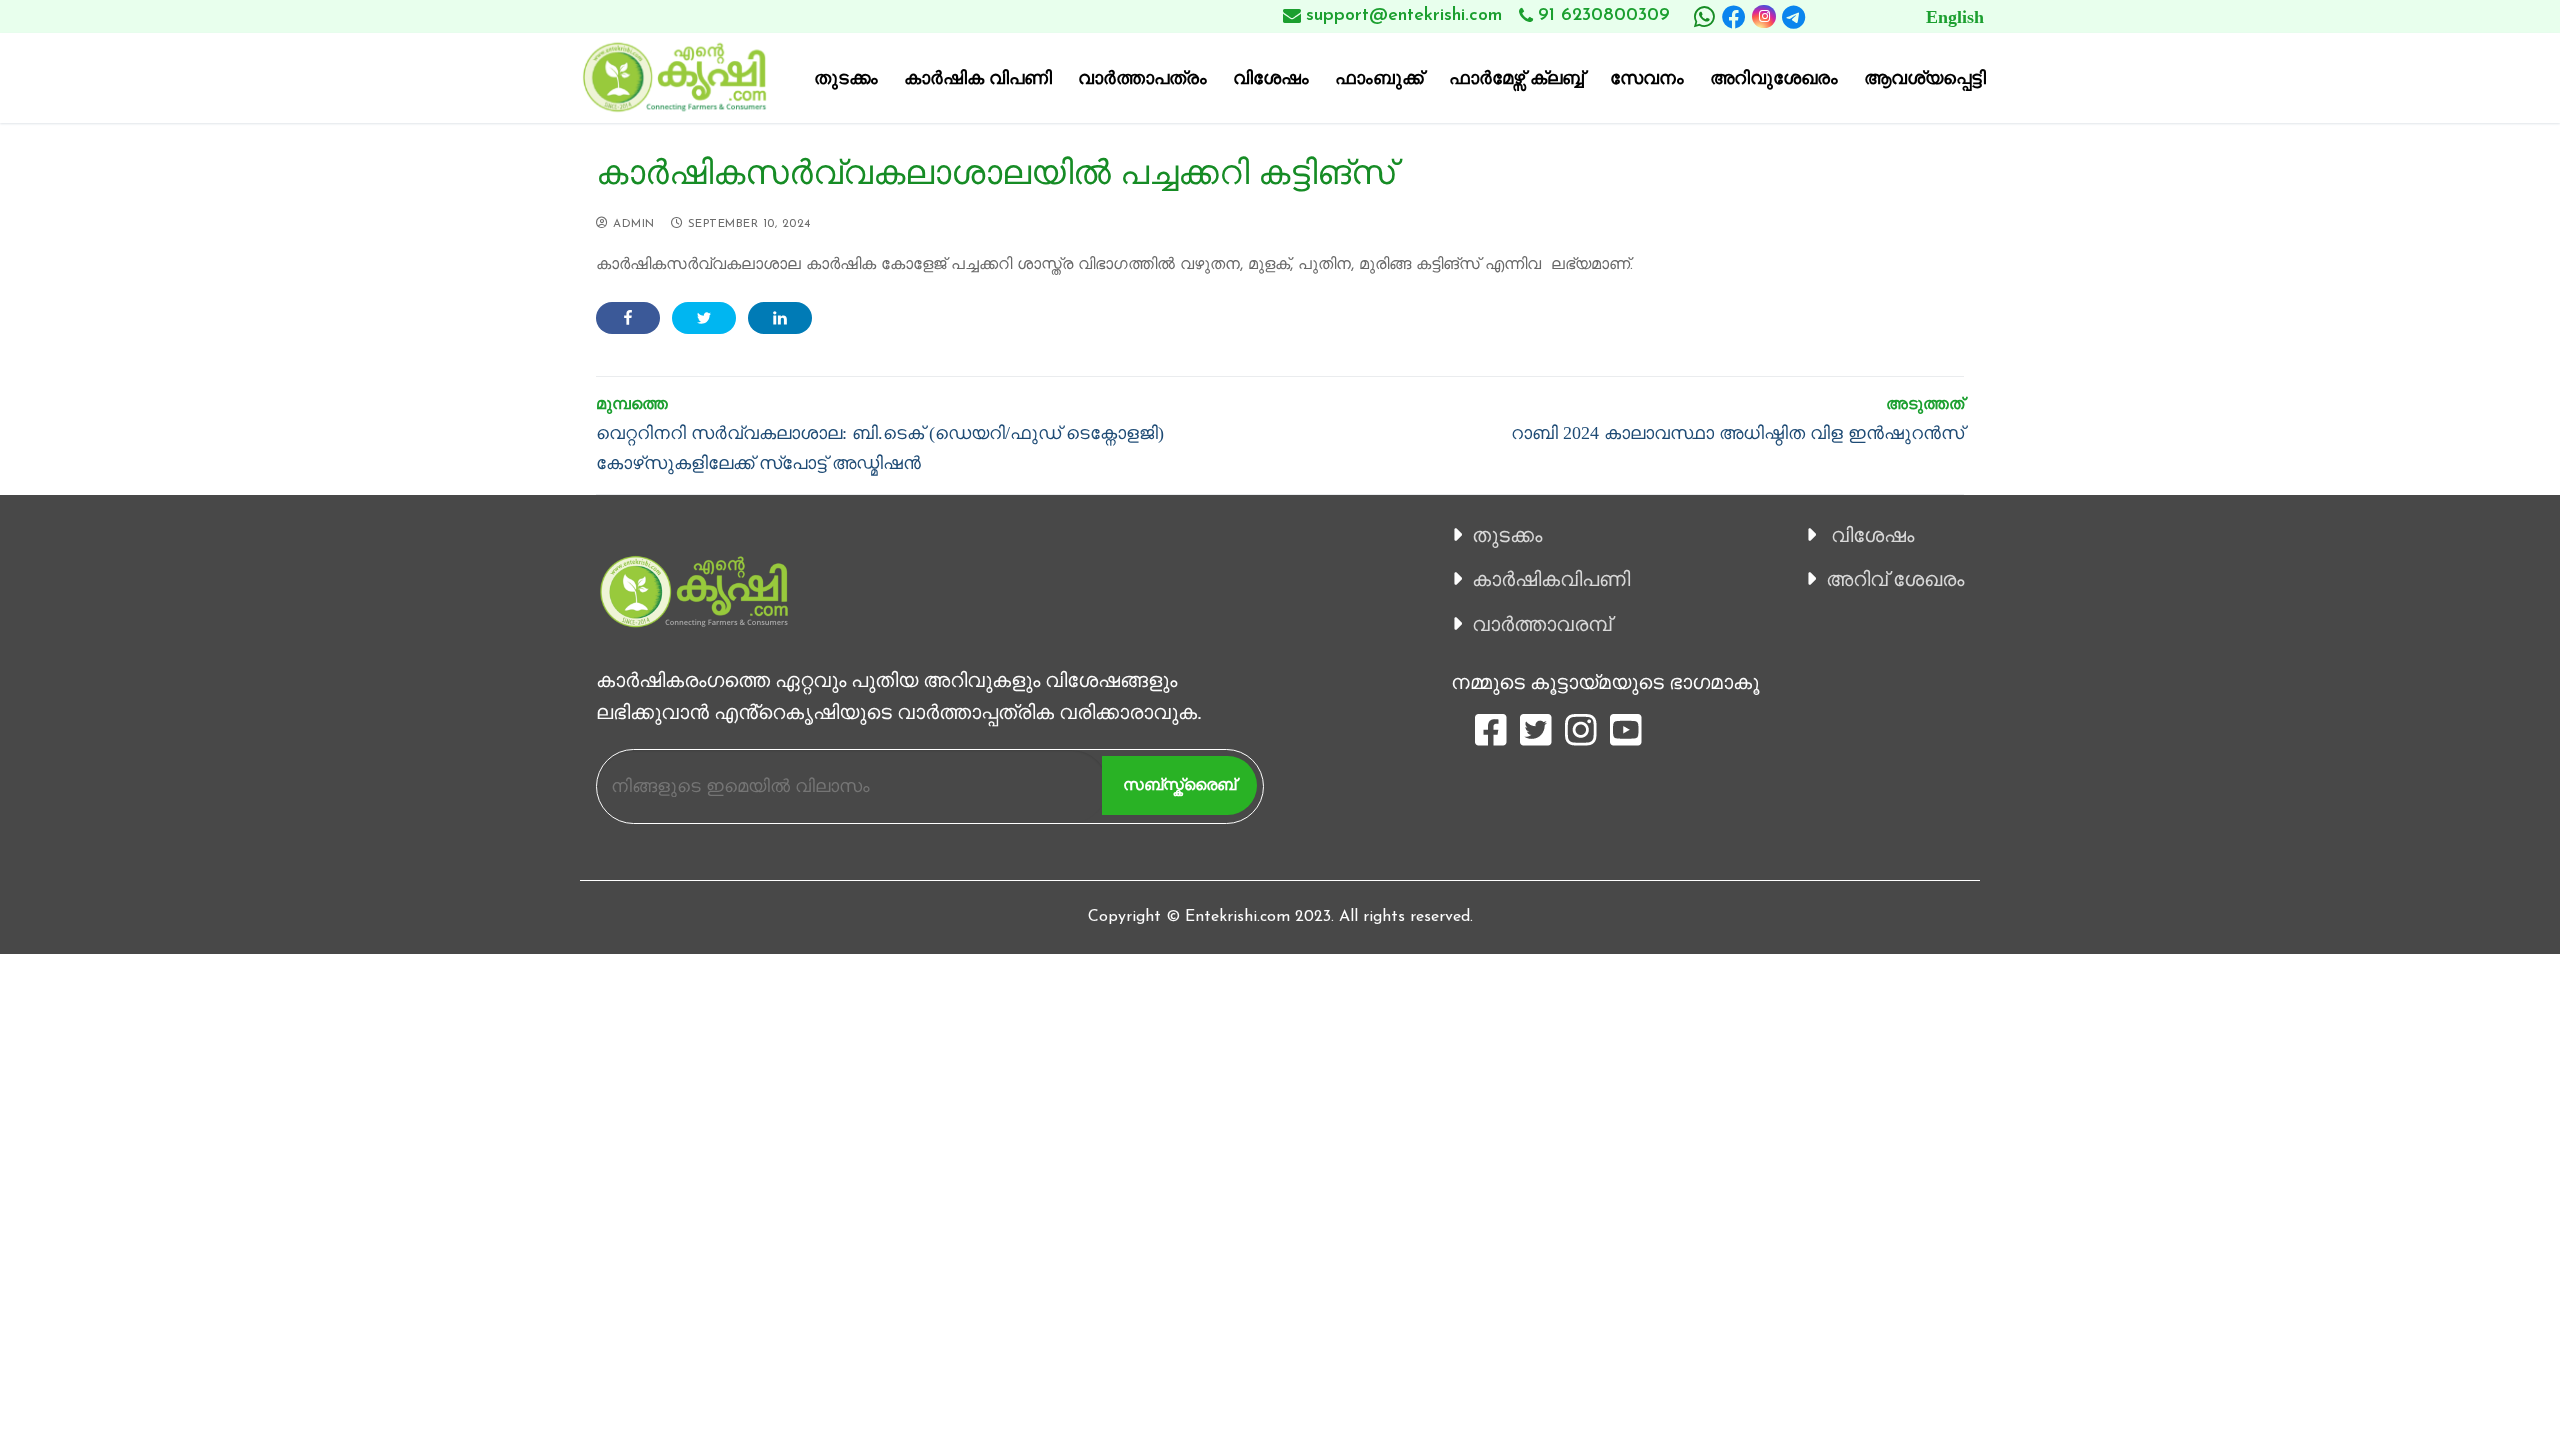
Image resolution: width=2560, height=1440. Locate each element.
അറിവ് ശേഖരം (1895, 579)
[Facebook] (1734, 17)
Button (1911, 16)
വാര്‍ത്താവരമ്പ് (1541, 624)
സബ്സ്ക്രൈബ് (1179, 784)
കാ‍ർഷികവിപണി (1551, 579)
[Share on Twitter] (704, 318)
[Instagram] (1763, 16)
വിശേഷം (1872, 535)
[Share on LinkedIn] (780, 318)
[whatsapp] (1704, 17)
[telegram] (1794, 17)
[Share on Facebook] (628, 318)
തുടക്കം (1507, 535)
